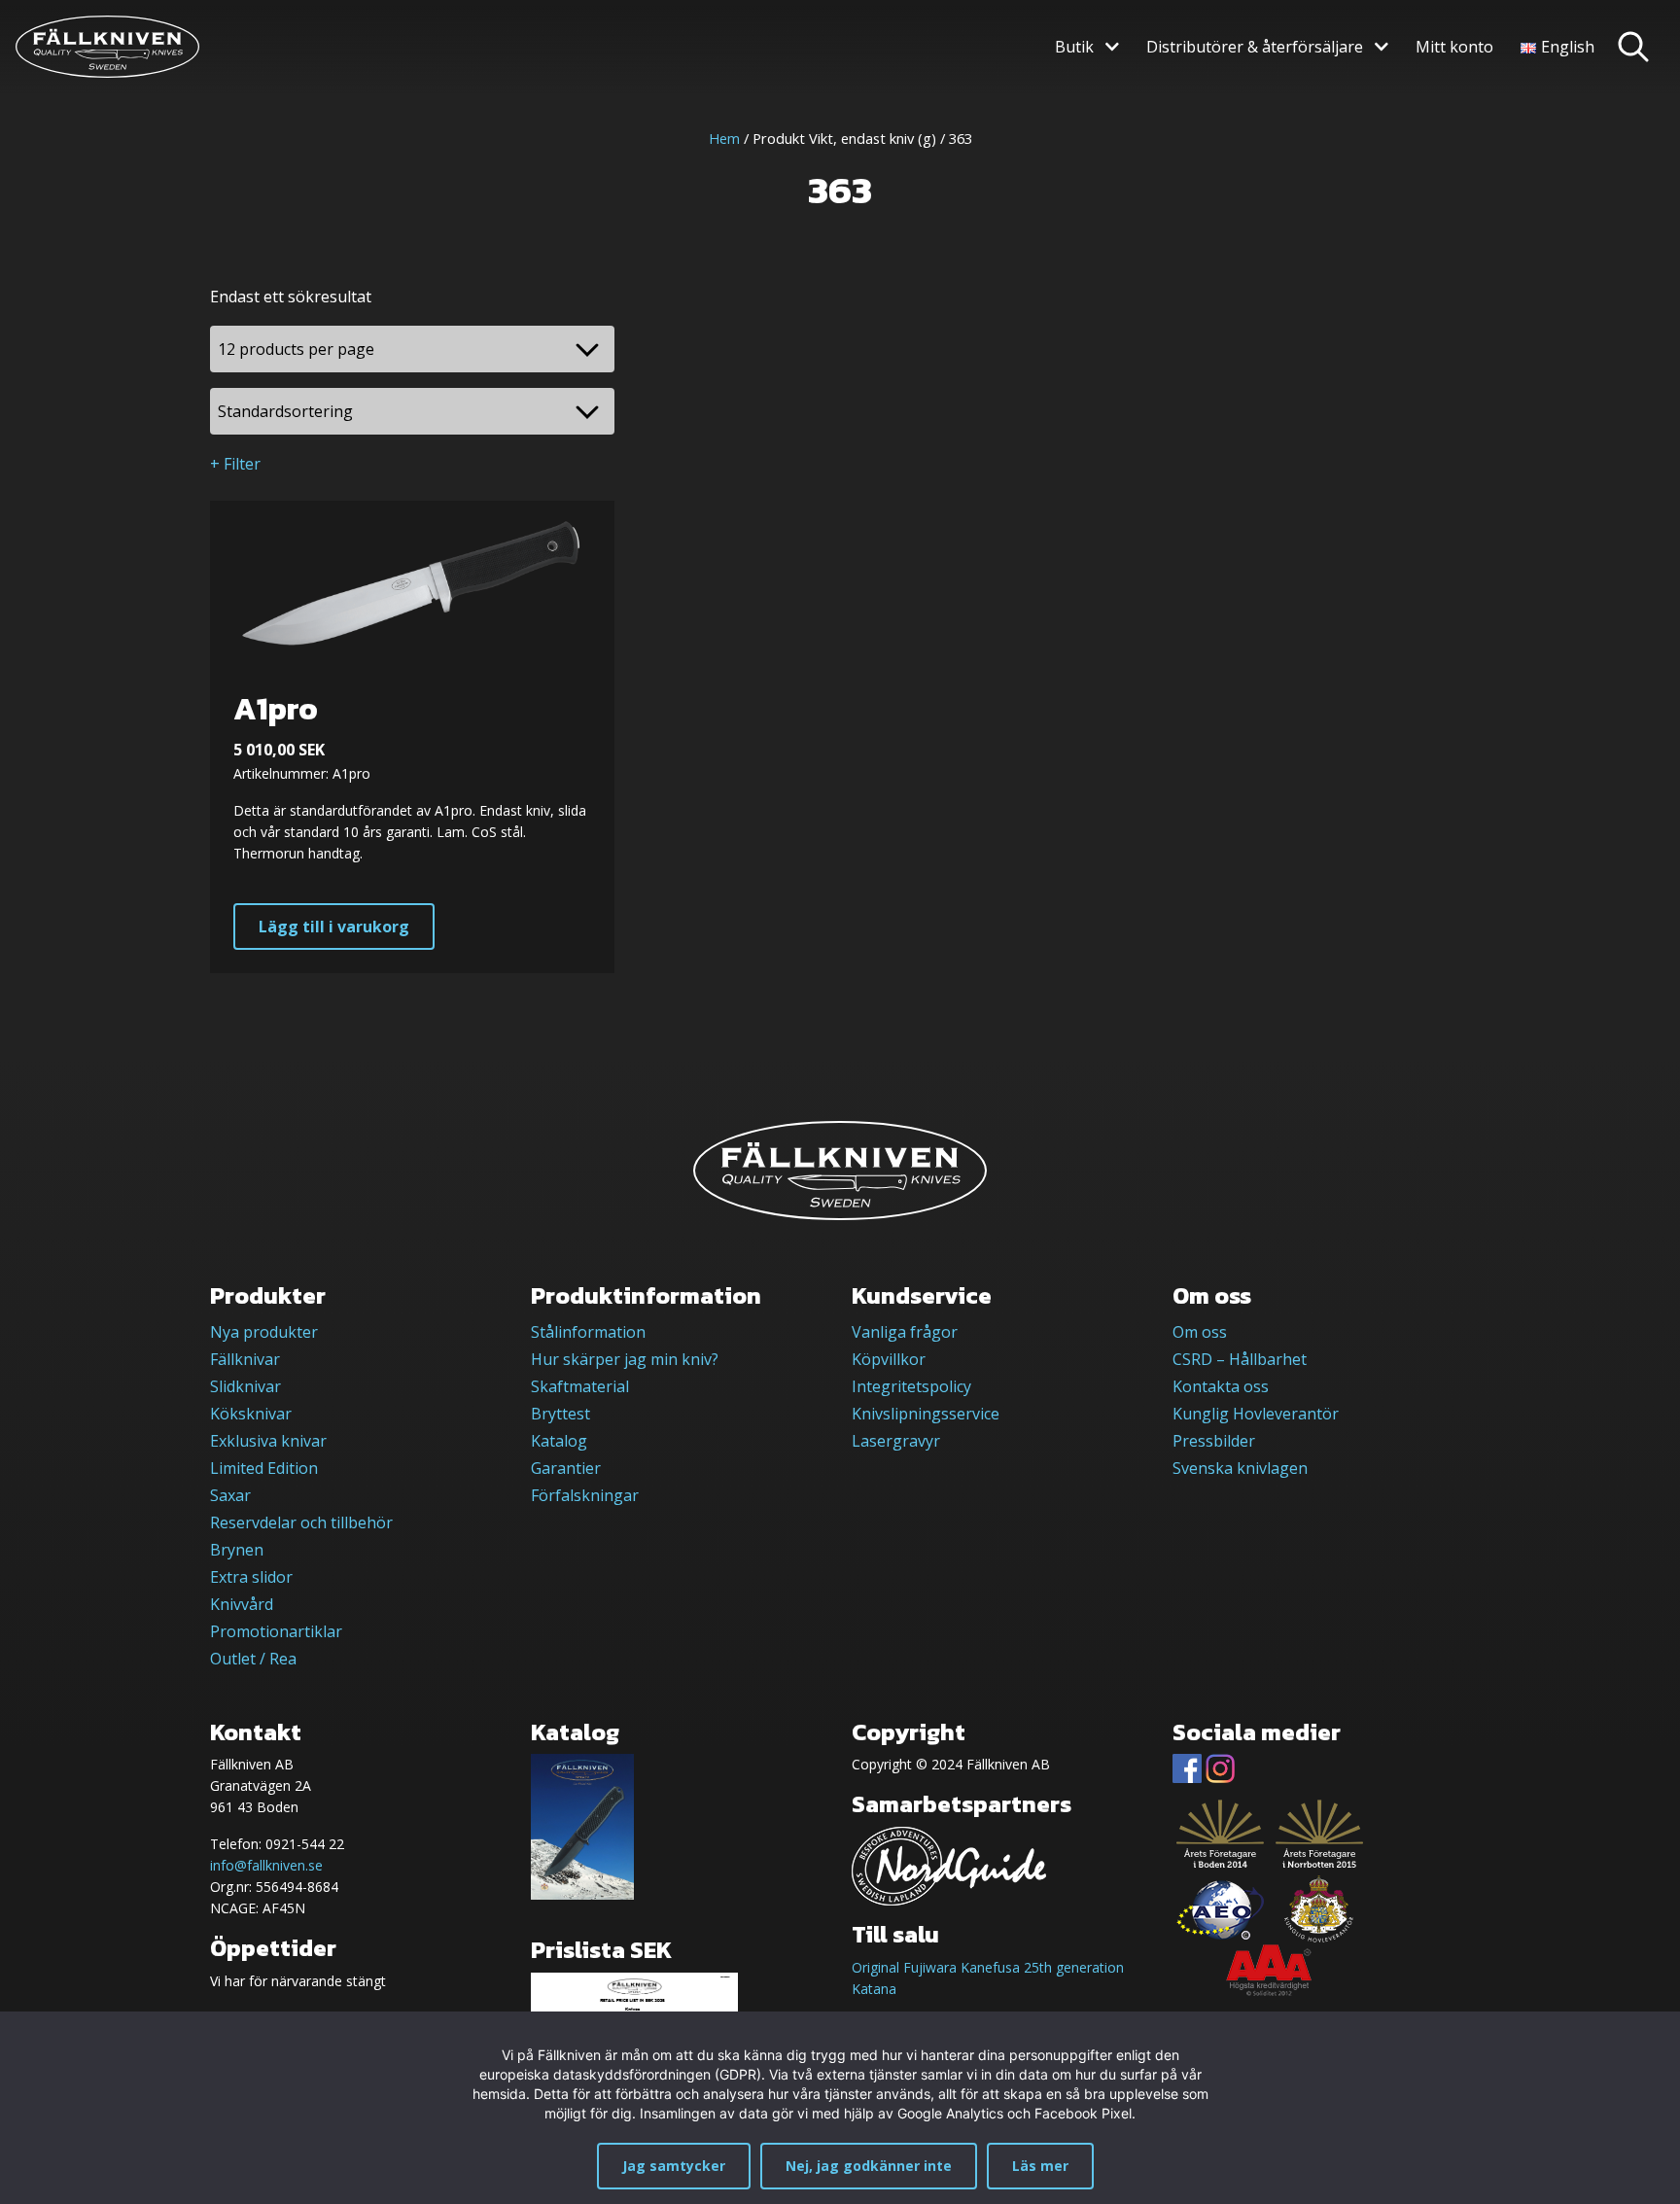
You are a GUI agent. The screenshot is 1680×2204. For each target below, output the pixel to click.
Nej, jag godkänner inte (869, 2166)
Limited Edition (264, 1468)
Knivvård (242, 1604)
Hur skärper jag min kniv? (625, 1359)
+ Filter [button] (235, 464)
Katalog (559, 1441)
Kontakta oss (1221, 1386)
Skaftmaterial (580, 1386)
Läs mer (1040, 2166)
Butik (1074, 47)
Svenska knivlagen (1240, 1468)
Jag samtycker (674, 2166)
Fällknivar (245, 1359)
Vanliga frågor (905, 1332)
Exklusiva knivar (268, 1441)
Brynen (237, 1550)
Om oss (1200, 1332)
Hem (724, 138)
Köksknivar (251, 1414)
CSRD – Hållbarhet (1240, 1359)
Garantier (566, 1468)
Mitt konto (1454, 47)
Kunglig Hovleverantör (1256, 1414)
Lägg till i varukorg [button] (334, 927)
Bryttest (560, 1414)
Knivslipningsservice (926, 1414)
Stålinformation (588, 1332)
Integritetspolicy (911, 1386)
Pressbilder (1214, 1441)
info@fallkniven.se (266, 1865)
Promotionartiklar (276, 1631)
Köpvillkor (889, 1359)
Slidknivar (245, 1386)
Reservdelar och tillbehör (301, 1522)
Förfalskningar (585, 1495)
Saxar (230, 1495)
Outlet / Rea (253, 1659)
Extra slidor (251, 1577)
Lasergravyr (896, 1441)
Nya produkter (264, 1332)
